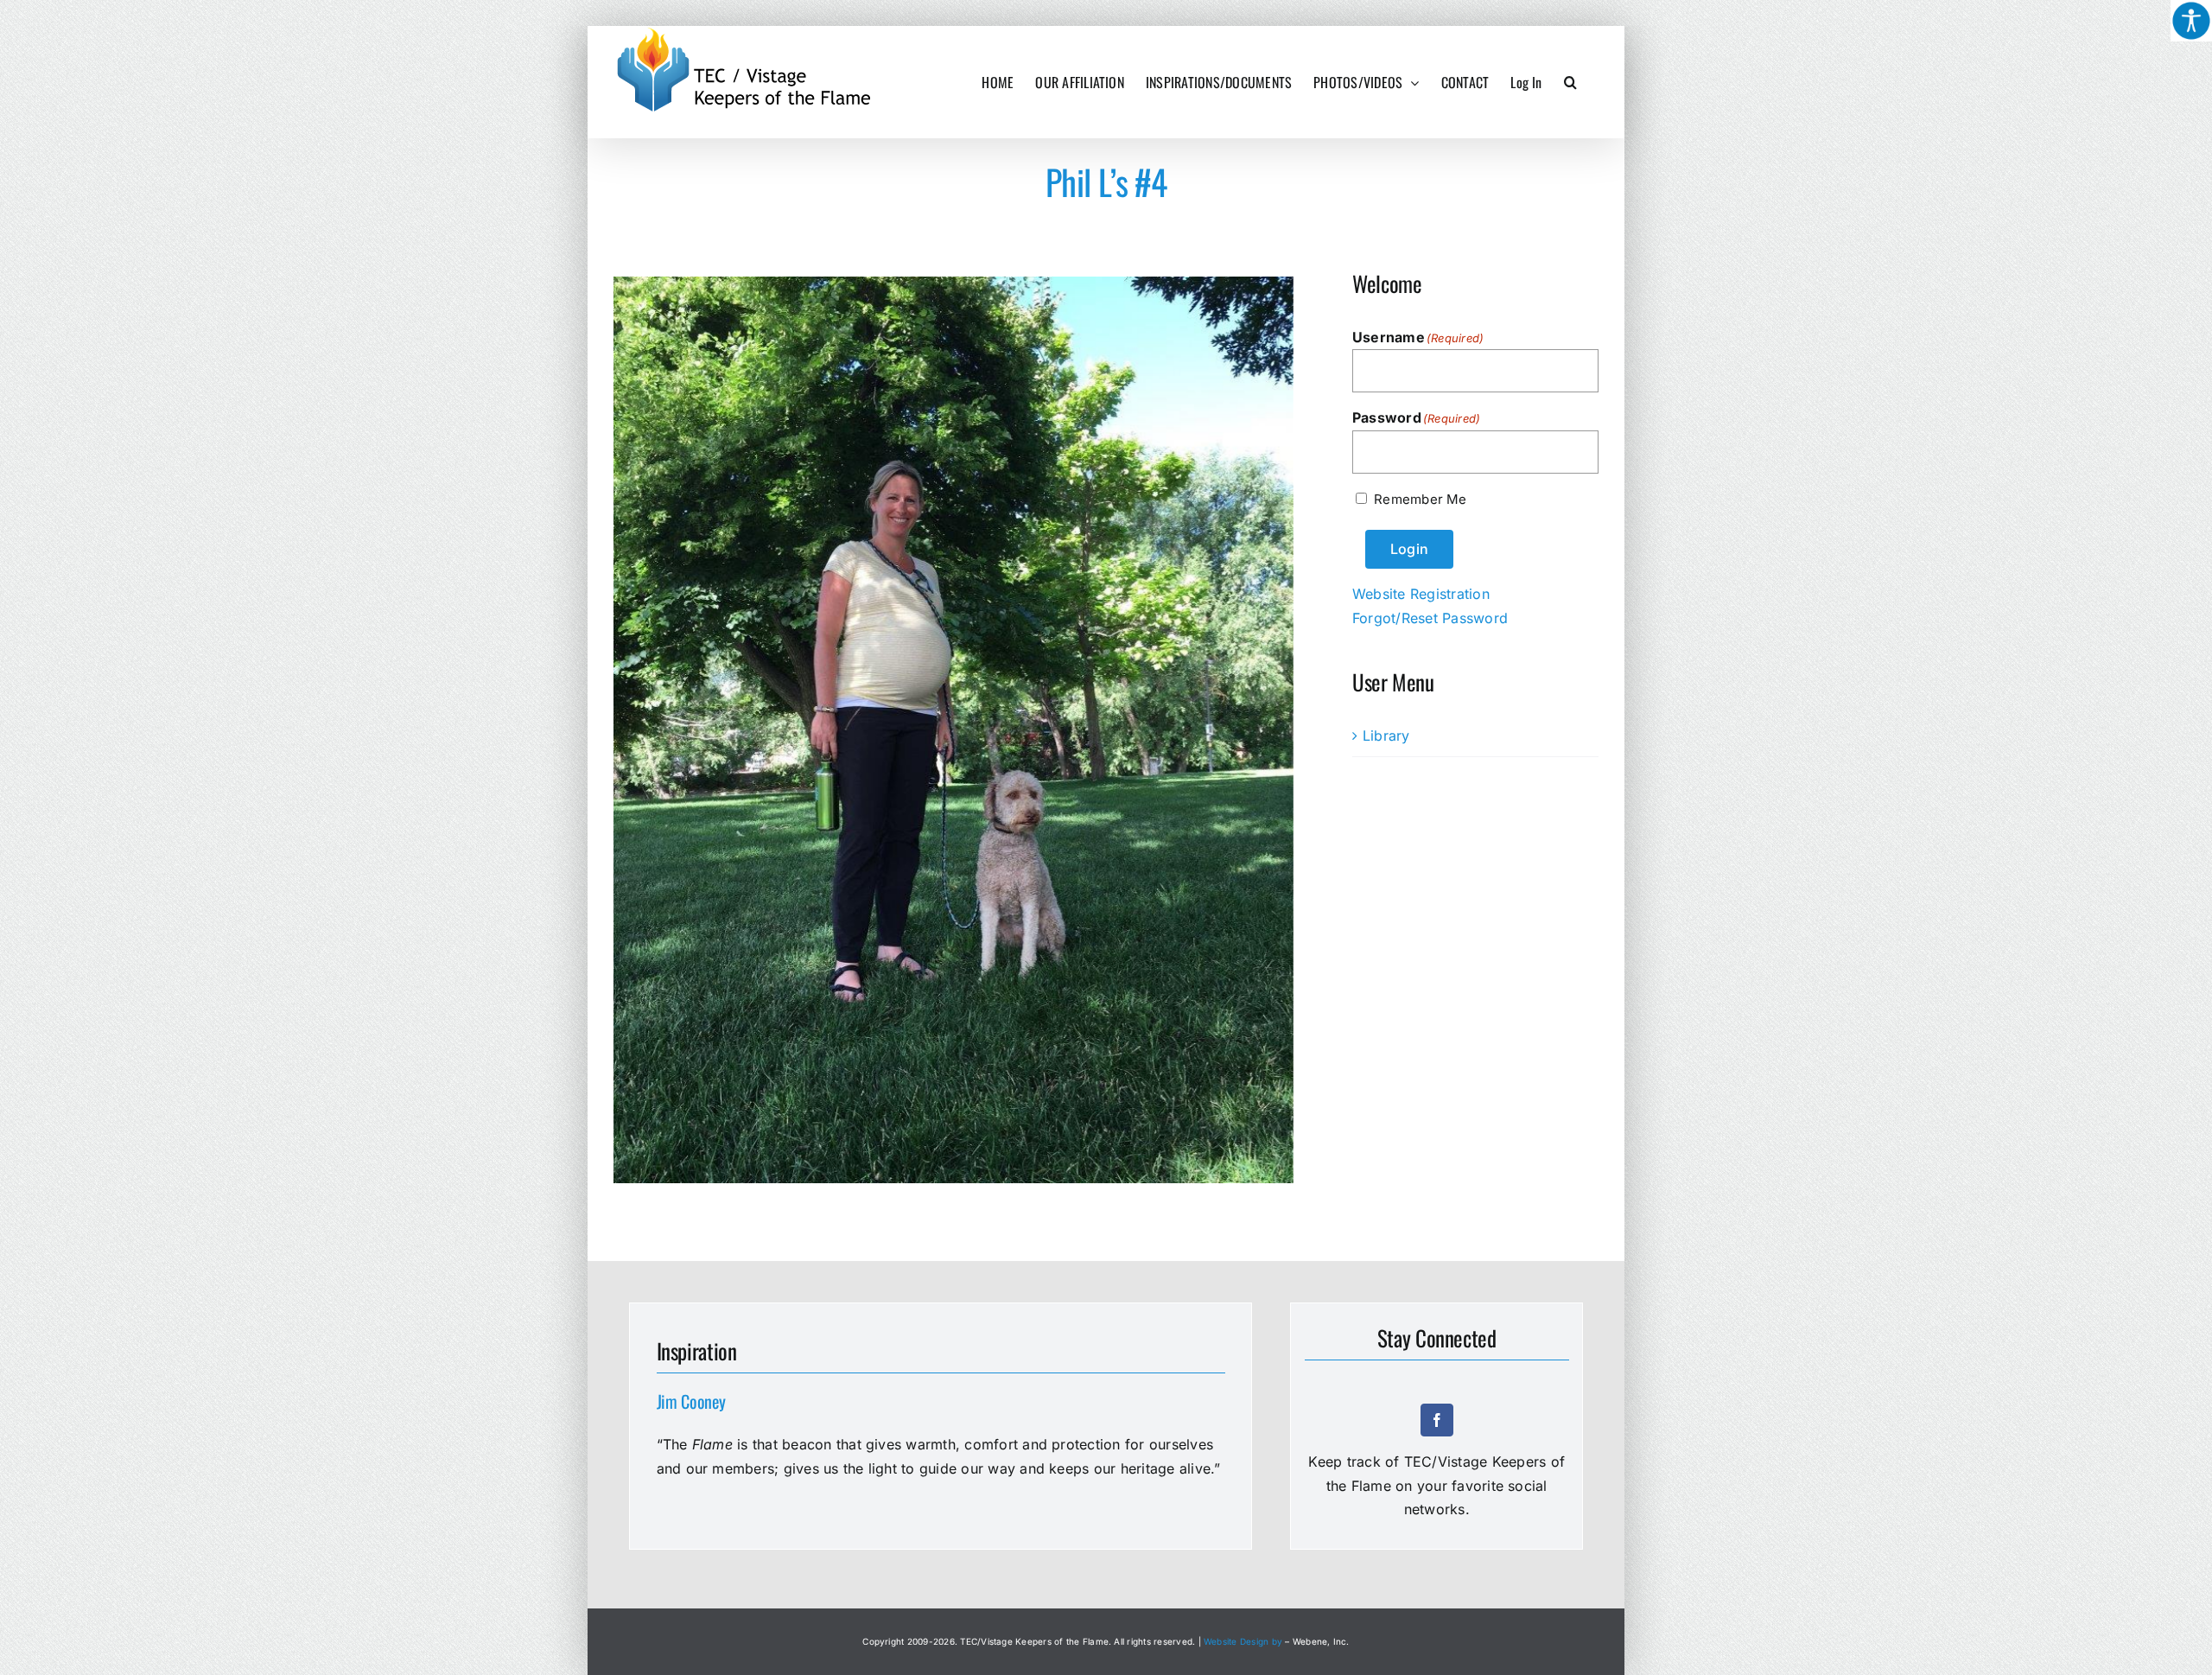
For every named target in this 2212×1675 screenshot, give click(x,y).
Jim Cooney (691, 1401)
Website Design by (1243, 1641)
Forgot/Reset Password (1430, 618)
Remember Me (1420, 499)
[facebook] (1437, 1420)
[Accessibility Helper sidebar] (2191, 21)
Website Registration (1421, 594)
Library (1386, 736)
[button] (1570, 82)
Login (1409, 549)
